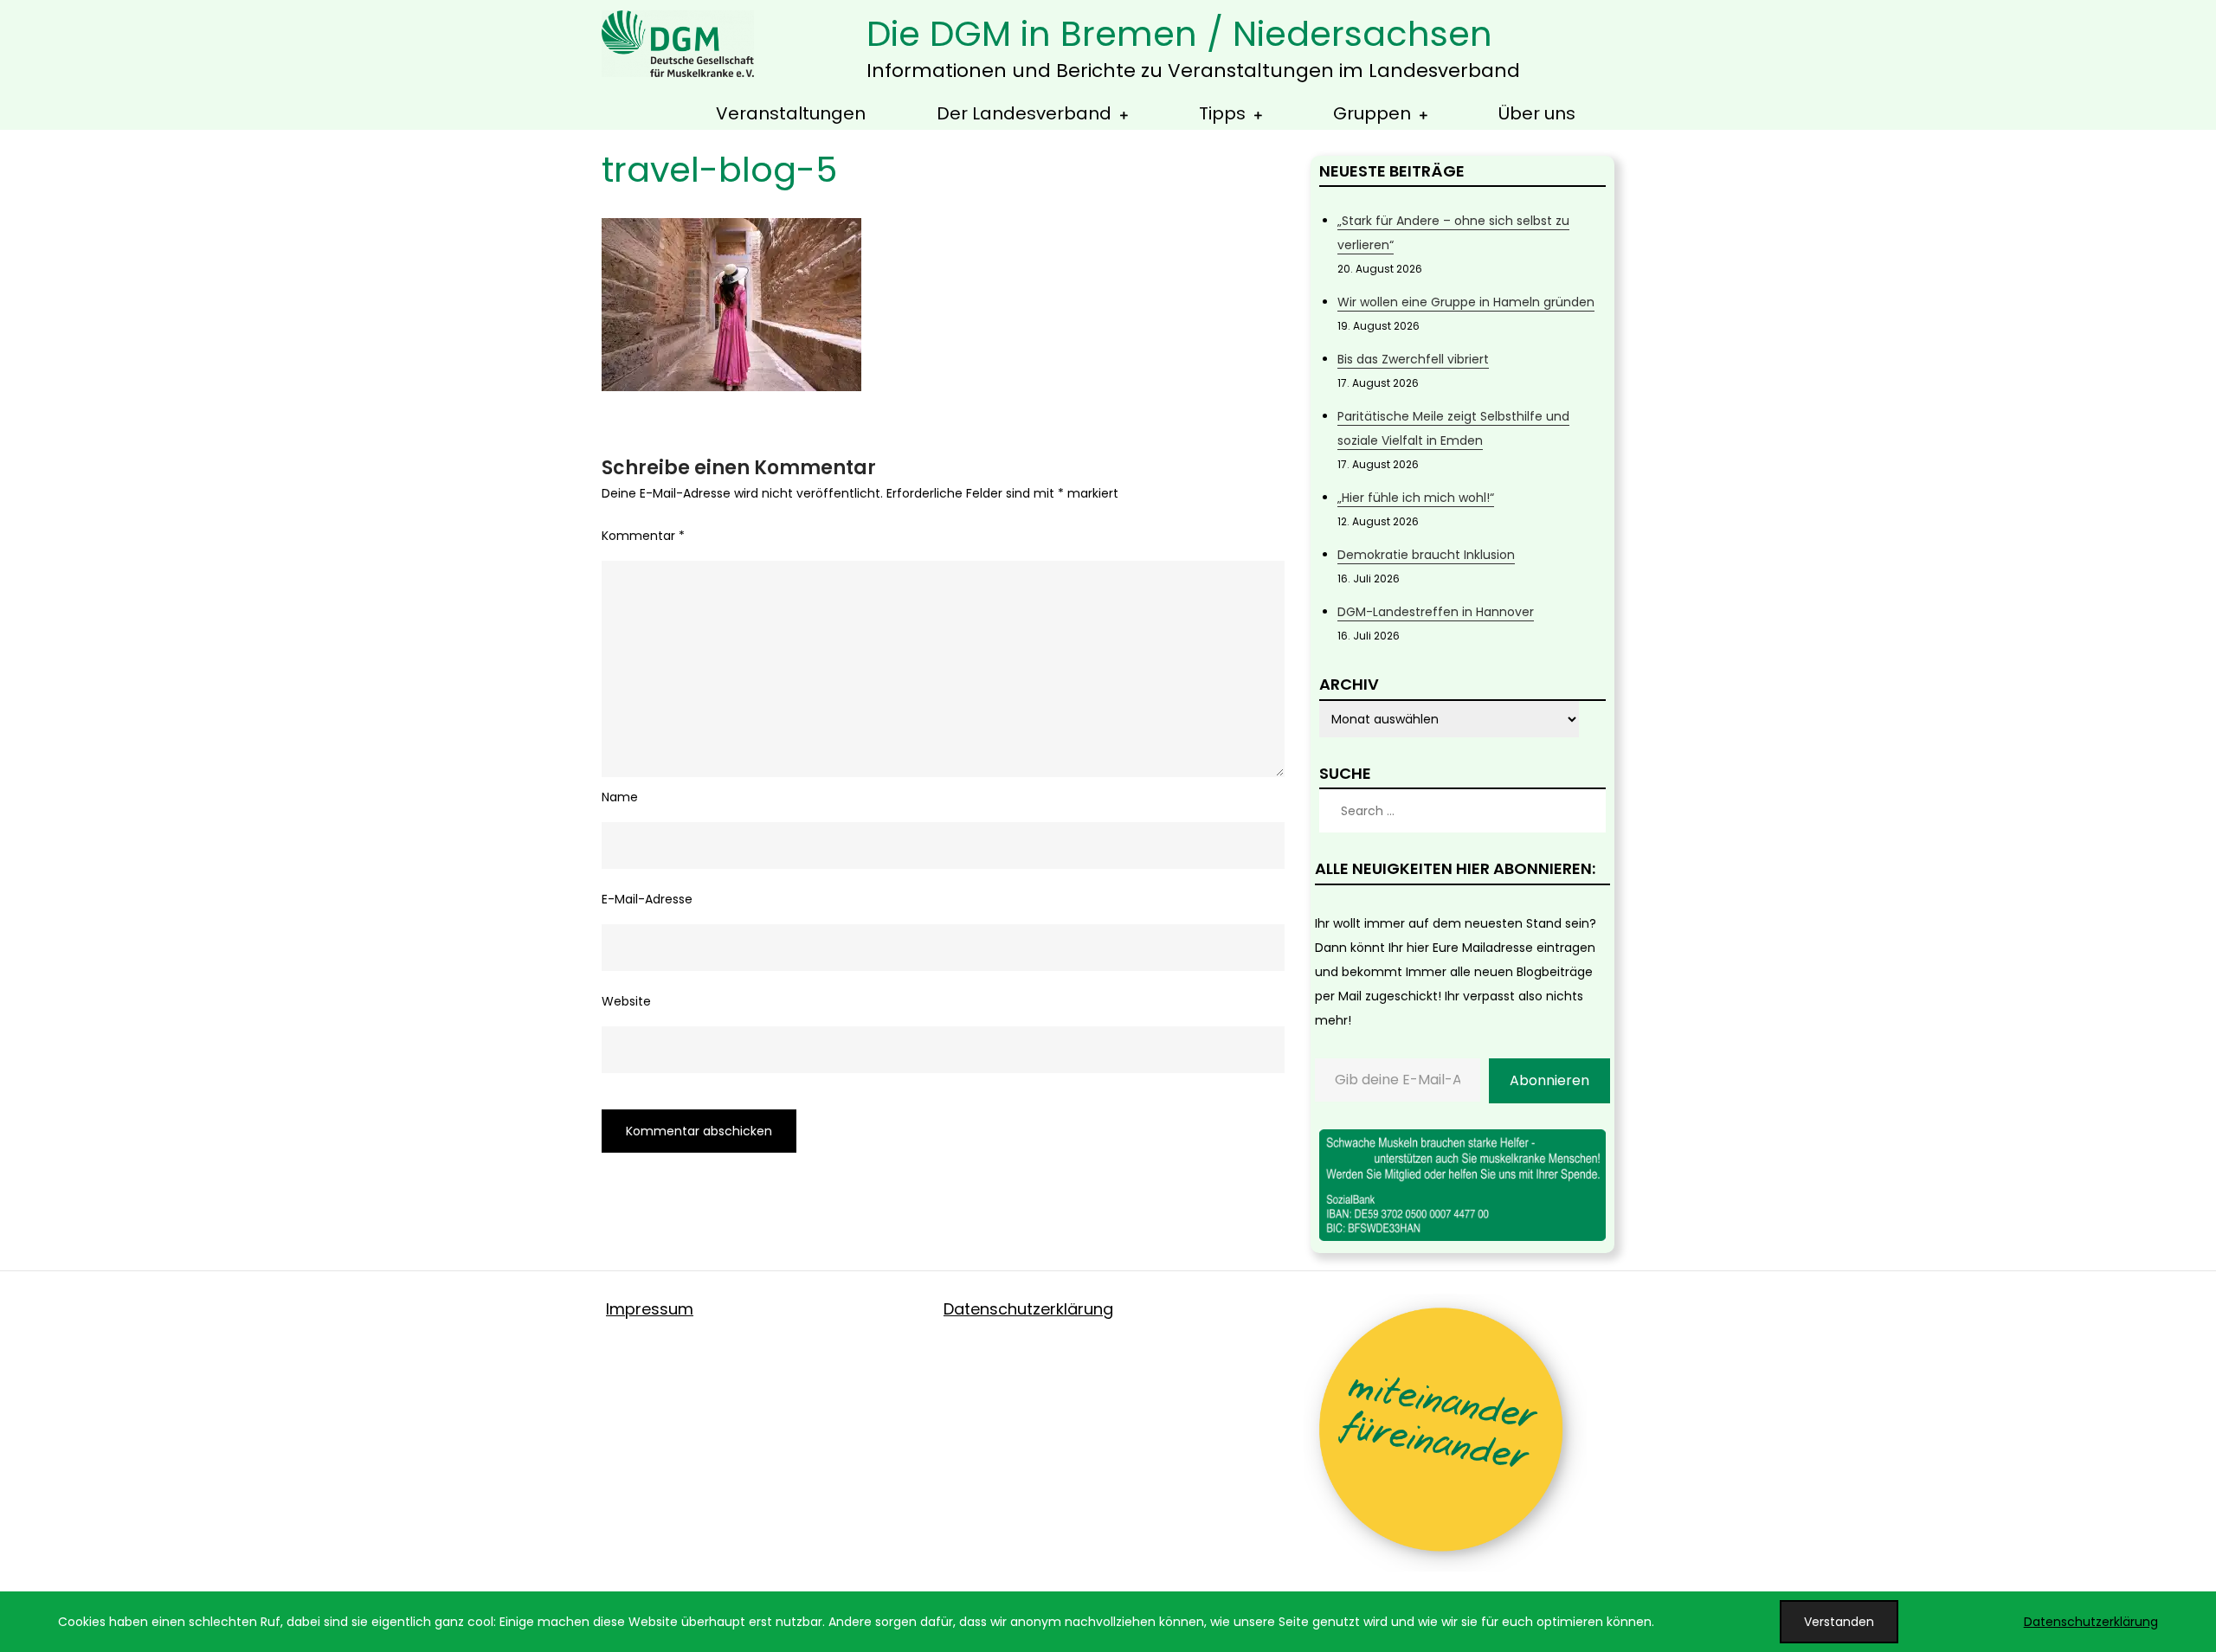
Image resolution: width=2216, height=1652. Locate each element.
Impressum (650, 1309)
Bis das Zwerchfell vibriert (1413, 359)
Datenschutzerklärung (1028, 1309)
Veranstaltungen (791, 113)
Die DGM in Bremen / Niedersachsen (1179, 34)
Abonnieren (1549, 1080)
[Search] (1584, 811)
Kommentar (643, 536)
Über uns (1537, 113)
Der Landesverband (1024, 113)
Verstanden (1839, 1622)
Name (620, 797)
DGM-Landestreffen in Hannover (1436, 612)
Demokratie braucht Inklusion (1426, 555)
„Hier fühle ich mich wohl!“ (1416, 498)
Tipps (1222, 113)
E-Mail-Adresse (647, 899)
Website (626, 1001)
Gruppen (1372, 113)
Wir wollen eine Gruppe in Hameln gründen (1466, 302)
